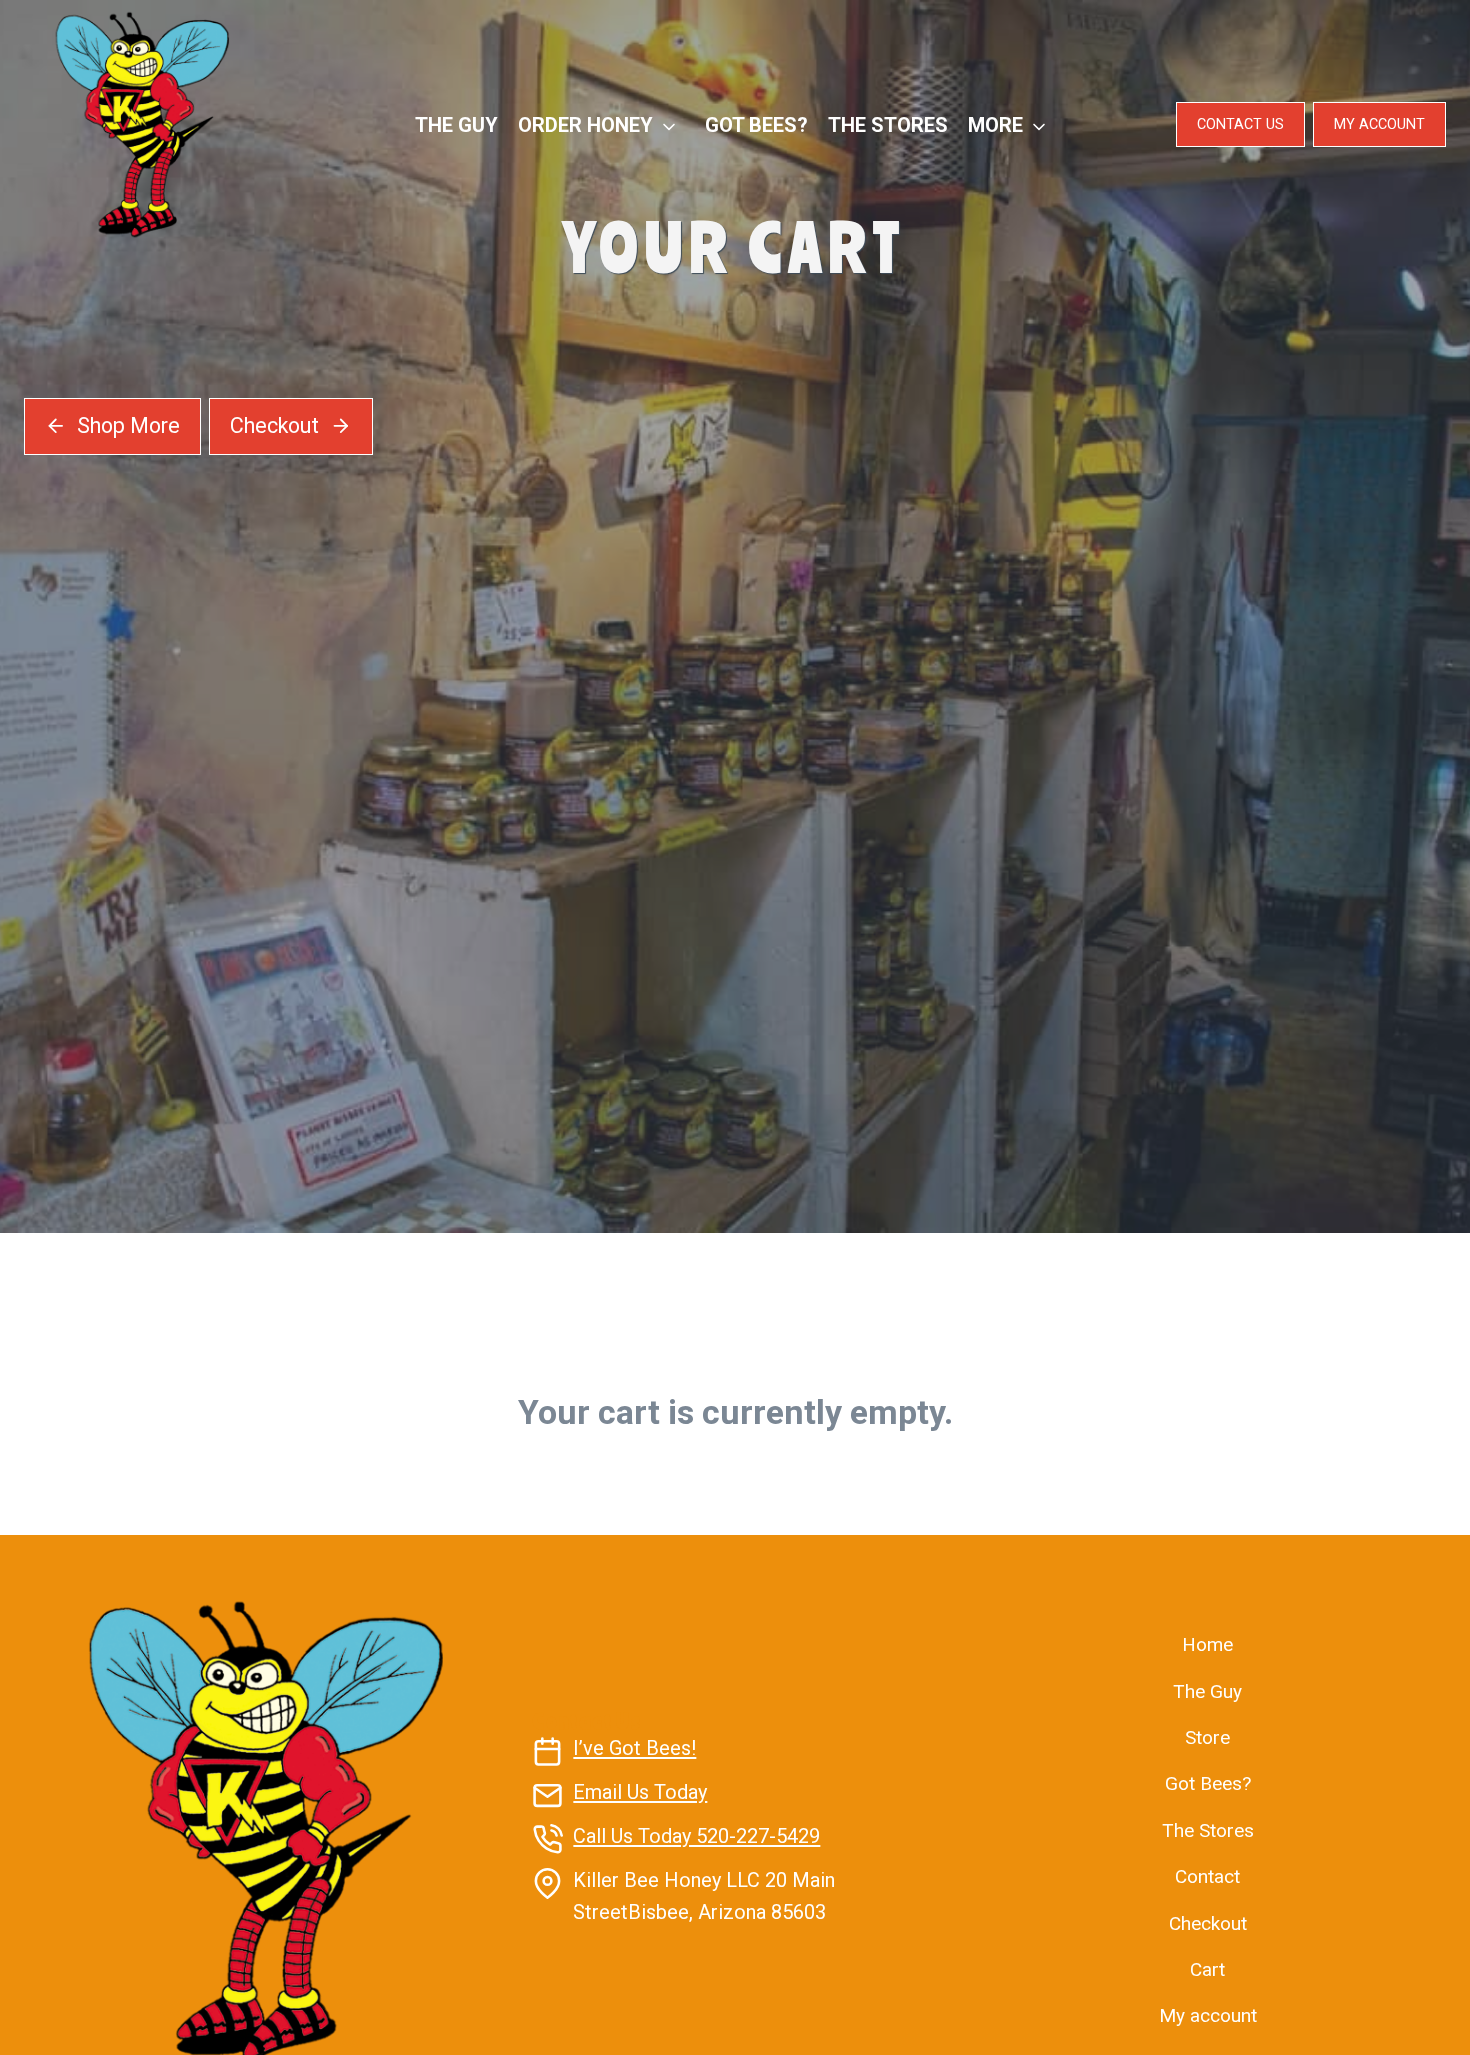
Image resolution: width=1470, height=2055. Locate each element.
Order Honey (585, 125)
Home (1207, 1644)
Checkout (1208, 1923)
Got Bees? (756, 125)
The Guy (456, 125)
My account (1208, 2015)
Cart (1207, 1969)
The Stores (888, 125)
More (995, 125)
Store (1207, 1737)
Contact (1207, 1876)
